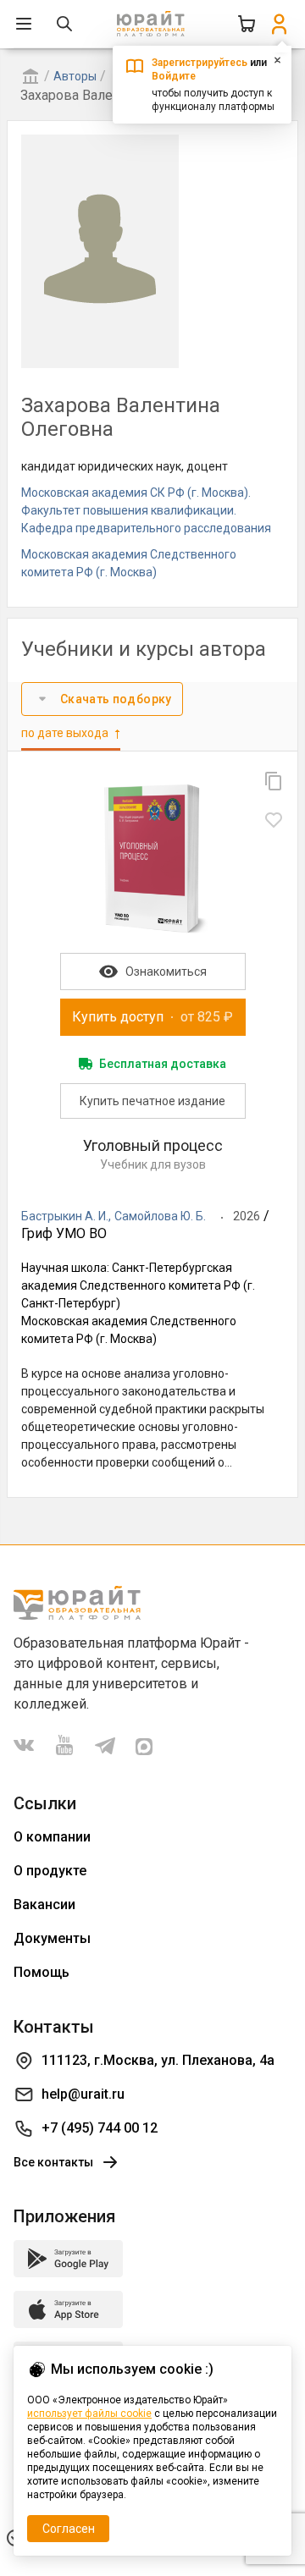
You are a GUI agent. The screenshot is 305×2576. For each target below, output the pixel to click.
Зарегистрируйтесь (200, 63)
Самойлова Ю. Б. (160, 1216)
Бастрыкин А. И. (65, 1216)
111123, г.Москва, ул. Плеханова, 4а (158, 2060)
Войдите (174, 76)
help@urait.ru (83, 2094)
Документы (52, 1938)
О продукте (50, 1871)
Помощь (42, 1972)
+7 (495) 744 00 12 (100, 2128)
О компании (52, 1837)
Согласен (69, 2529)
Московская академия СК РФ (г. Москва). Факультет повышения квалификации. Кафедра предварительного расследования (146, 510)
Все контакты (53, 2162)
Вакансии (44, 1904)
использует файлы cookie (89, 2414)
